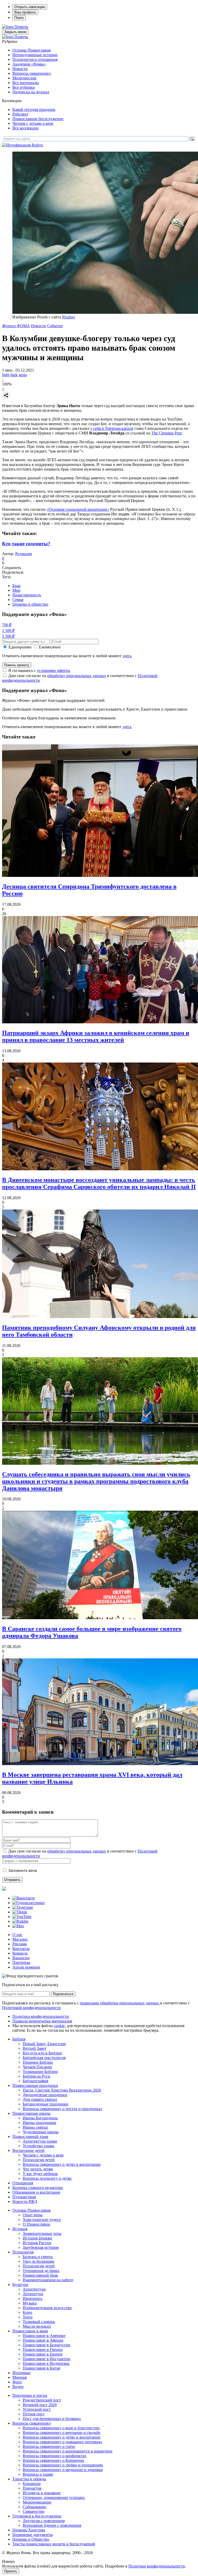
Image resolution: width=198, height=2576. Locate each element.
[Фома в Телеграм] (23, 1907)
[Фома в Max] (18, 1926)
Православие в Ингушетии (47, 2359)
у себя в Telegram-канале (112, 428)
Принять (11, 2571)
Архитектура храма (40, 2141)
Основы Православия (31, 50)
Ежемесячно (50, 647)
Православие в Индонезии (46, 2363)
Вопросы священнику (32, 73)
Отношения (23, 2183)
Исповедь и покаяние (42, 2493)
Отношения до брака (41, 2271)
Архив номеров (26, 1967)
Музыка (30, 2303)
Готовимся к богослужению (37, 2516)
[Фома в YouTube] (22, 1917)
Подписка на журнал (31, 92)
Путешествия (24, 2197)
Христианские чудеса (42, 2220)
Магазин (20, 1939)
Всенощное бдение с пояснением (52, 2525)
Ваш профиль (25, 12)
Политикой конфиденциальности (31, 2008)
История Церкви (37, 2238)
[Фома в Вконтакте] (24, 1898)
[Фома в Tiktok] (20, 1912)
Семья (18, 600)
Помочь (21, 27)
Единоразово (20, 647)
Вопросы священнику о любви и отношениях (63, 2465)
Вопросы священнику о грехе (49, 2446)
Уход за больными (39, 2261)
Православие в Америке (44, 2336)
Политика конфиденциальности (41, 2016)
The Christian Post (166, 433)
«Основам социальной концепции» (78, 509)
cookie (59, 2026)
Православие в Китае (42, 2368)
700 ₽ (7, 625)
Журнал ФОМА (16, 326)
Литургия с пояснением (44, 2521)
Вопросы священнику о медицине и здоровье (63, 2470)
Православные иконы (31, 2113)
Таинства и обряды (29, 2479)
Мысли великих (37, 2326)
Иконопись (32, 2298)
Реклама (20, 1944)
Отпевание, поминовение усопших (54, 2497)
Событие (55, 326)
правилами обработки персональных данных (120, 2003)
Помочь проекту (17, 665)
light (6, 375)
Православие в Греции (43, 2349)
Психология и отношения (35, 59)
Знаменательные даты (42, 2233)
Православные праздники (35, 2085)
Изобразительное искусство (47, 2308)
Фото (17, 2382)
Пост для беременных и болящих (52, 2419)
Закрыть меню (15, 32)
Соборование (34, 2507)
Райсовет (20, 114)
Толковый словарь (39, 2322)
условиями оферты (53, 670)
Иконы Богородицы (40, 2118)
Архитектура (34, 2289)
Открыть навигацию (30, 7)
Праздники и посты (30, 2395)
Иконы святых (35, 2127)
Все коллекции (26, 128)
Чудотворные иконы (41, 2132)
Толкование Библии (40, 2072)
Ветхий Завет (35, 2048)
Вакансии (21, 1958)
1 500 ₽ (8, 631)
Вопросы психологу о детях (47, 2178)
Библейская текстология (44, 2058)
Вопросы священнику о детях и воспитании (62, 2164)
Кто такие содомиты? (26, 544)
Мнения (19, 2377)
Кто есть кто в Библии (42, 2053)
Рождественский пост (42, 2400)
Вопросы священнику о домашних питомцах (62, 2442)
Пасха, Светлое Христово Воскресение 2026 (62, 2090)
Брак (16, 586)
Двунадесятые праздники (45, 2095)
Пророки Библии (38, 2062)
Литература (33, 2294)
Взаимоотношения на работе (48, 2280)
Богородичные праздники (46, 2104)
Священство (34, 2511)
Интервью (21, 2373)
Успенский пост (37, 2409)
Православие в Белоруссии (47, 2345)
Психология (23, 2252)
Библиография (35, 2081)
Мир (16, 590)
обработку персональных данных (77, 676)
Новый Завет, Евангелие (44, 2044)
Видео (18, 2387)
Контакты (21, 1949)
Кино (27, 2312)
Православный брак (40, 2275)
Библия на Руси (36, 2076)
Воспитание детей (28, 2150)
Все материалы (26, 83)
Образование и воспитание (36, 2192)
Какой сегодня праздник (34, 109)
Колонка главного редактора (38, 2188)
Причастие (32, 2488)
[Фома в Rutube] (20, 1921)
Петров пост (34, 2414)
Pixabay (69, 317)
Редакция (23, 554)
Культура (20, 2285)
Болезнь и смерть (38, 2257)
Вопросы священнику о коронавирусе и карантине (68, 2451)
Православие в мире (30, 2331)
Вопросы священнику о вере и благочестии (61, 2428)
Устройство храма (38, 2146)
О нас (17, 1935)
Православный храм (30, 2137)
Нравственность (27, 595)
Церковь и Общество (31, 2539)
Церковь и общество (30, 604)
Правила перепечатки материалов (42, 2021)
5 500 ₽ (8, 636)
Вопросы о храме (38, 2474)
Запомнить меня (23, 1870)
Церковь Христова (29, 2530)
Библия (19, 2039)
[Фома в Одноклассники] (28, 1903)
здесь (127, 656)
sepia (23, 375)
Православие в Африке (43, 2340)
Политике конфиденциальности (157, 2566)
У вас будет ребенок (40, 2174)
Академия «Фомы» (29, 64)
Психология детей (39, 2160)
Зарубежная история (41, 2247)
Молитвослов (24, 78)
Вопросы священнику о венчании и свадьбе (61, 2433)
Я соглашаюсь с (39, 670)
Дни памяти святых (40, 2099)
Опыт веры (33, 2215)
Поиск (19, 18)
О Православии (36, 2224)
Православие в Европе (43, 2354)
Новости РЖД (25, 2201)
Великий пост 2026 (40, 2405)
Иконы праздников (39, 2123)
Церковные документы (33, 2535)
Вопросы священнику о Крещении (53, 2460)
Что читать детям (38, 2169)
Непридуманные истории (35, 55)
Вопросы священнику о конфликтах (55, 2456)
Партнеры (21, 1962)
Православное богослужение (38, 119)
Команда (20, 1953)
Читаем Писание (37, 2067)
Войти (37, 145)
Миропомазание (37, 2502)
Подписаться (63, 1994)
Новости (20, 69)
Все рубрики (24, 87)
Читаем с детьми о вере (33, 123)
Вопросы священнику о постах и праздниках (62, 2109)
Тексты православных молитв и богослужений (54, 2544)
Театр (28, 2317)
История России (37, 2243)
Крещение (32, 2484)
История (20, 2229)
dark (14, 375)
